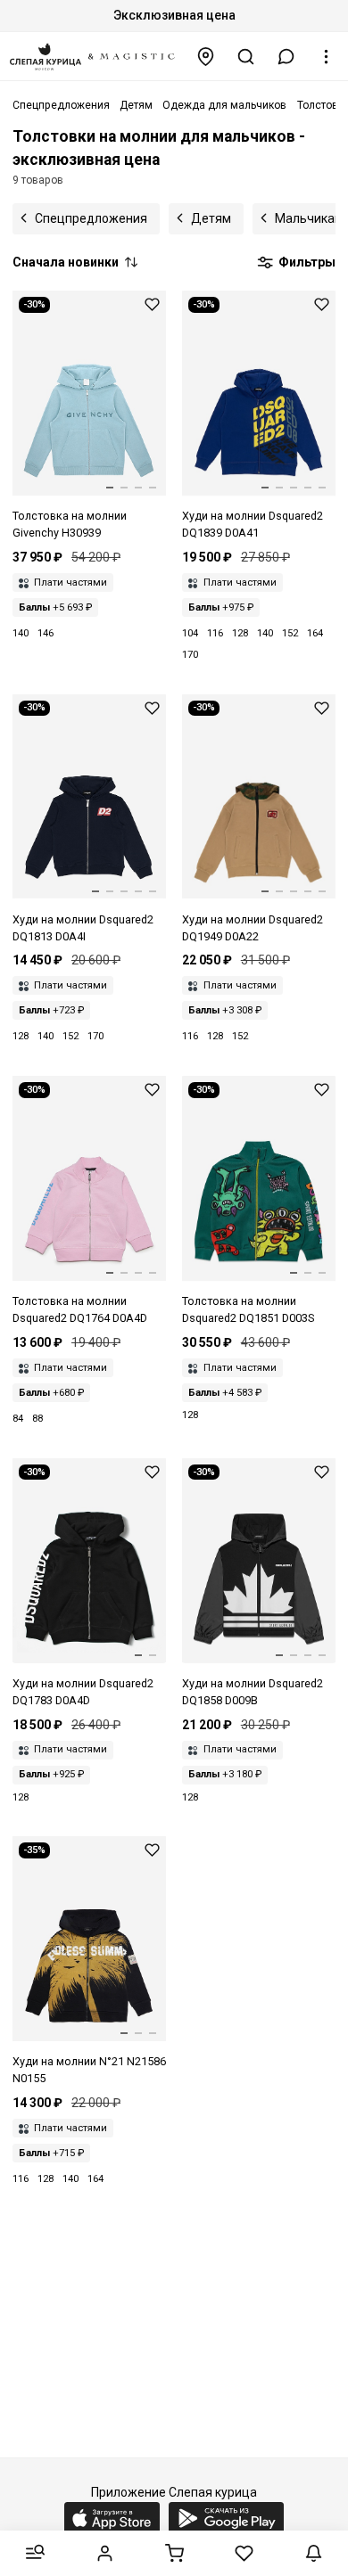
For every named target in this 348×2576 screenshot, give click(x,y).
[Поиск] (246, 57)
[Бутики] (206, 57)
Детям (211, 218)
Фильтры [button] (306, 262)
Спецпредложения (91, 218)
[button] (286, 57)
